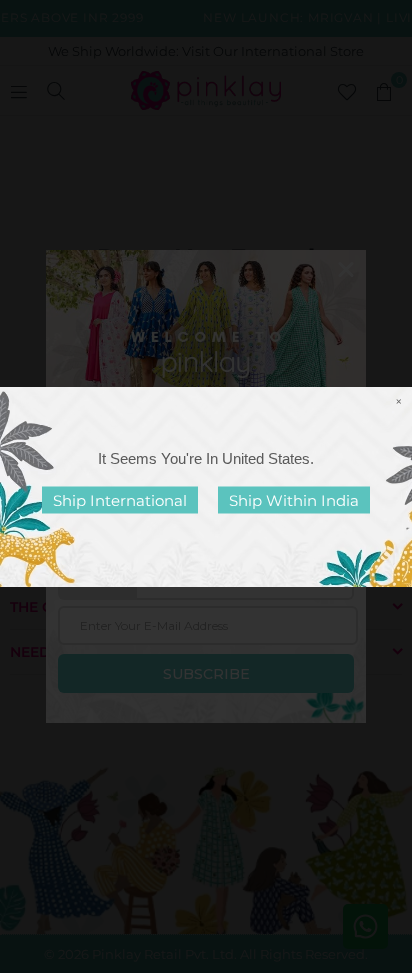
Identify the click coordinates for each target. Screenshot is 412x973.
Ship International (120, 499)
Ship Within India (294, 499)
